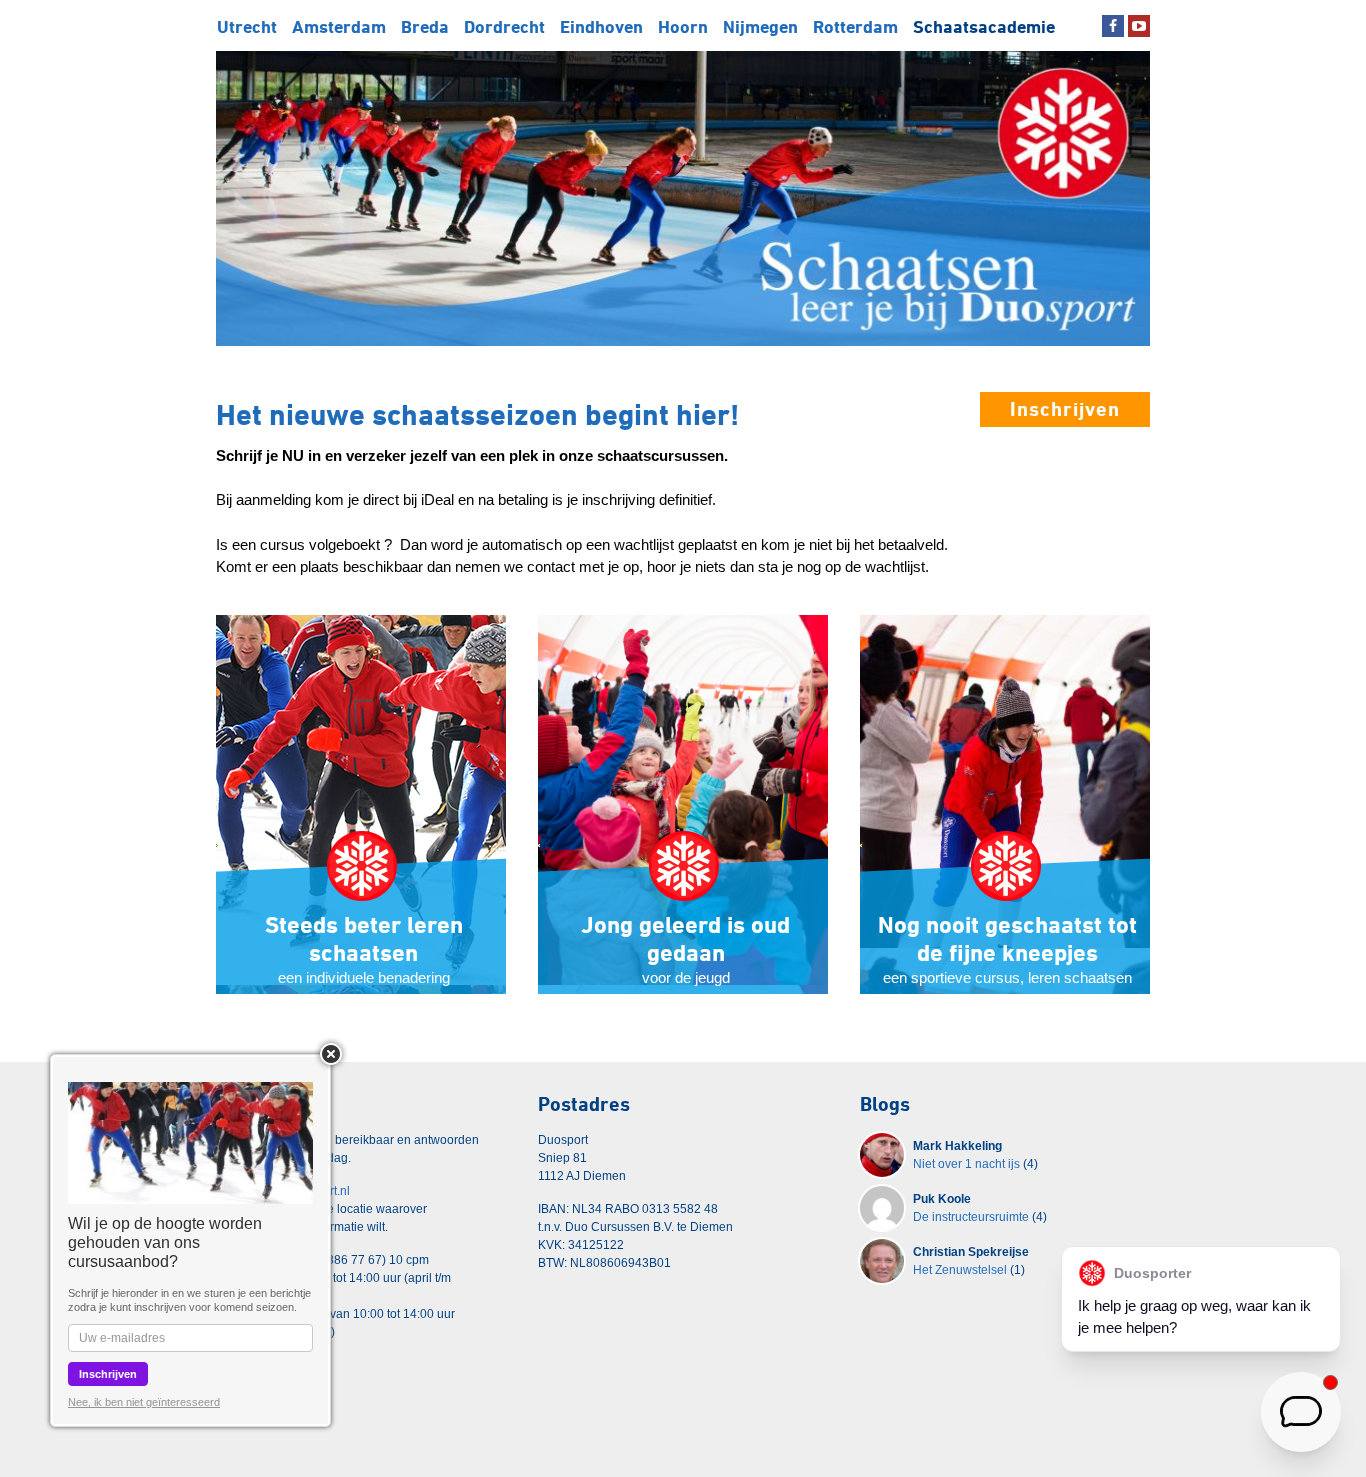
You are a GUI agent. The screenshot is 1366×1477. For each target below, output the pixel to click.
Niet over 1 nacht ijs (966, 1164)
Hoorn (683, 26)
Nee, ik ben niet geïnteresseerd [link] (144, 1402)
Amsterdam (339, 26)
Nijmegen (760, 26)
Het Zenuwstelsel (960, 1270)
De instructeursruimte (971, 1217)
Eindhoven (601, 26)
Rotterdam (855, 26)
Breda (425, 26)
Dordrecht (504, 26)
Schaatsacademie (984, 26)
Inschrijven (1065, 409)
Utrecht (247, 26)
